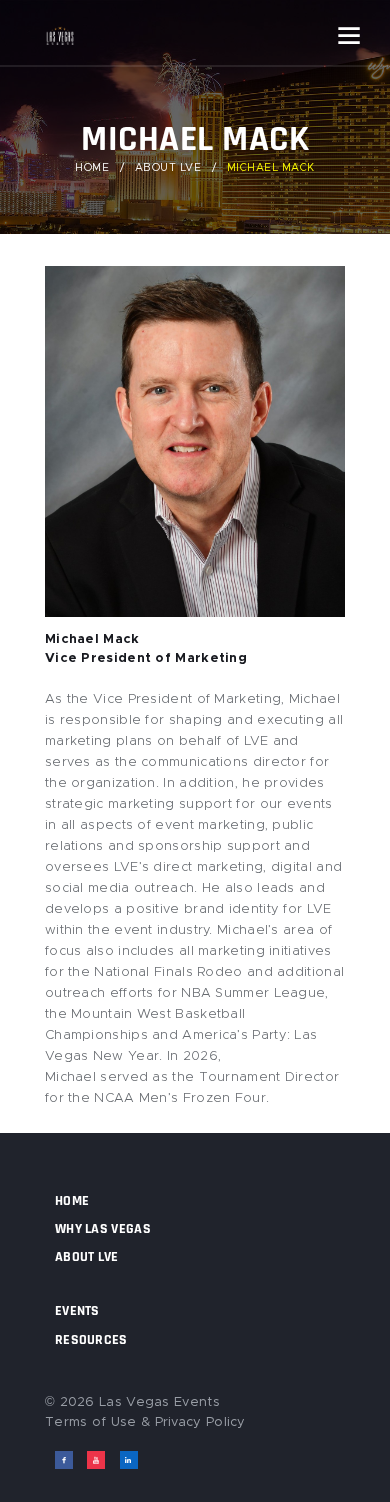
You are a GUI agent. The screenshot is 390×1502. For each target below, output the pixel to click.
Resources (91, 1340)
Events (77, 1311)
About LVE (168, 168)
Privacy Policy (200, 1422)
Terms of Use (91, 1422)
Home (92, 168)
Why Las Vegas (103, 1229)
